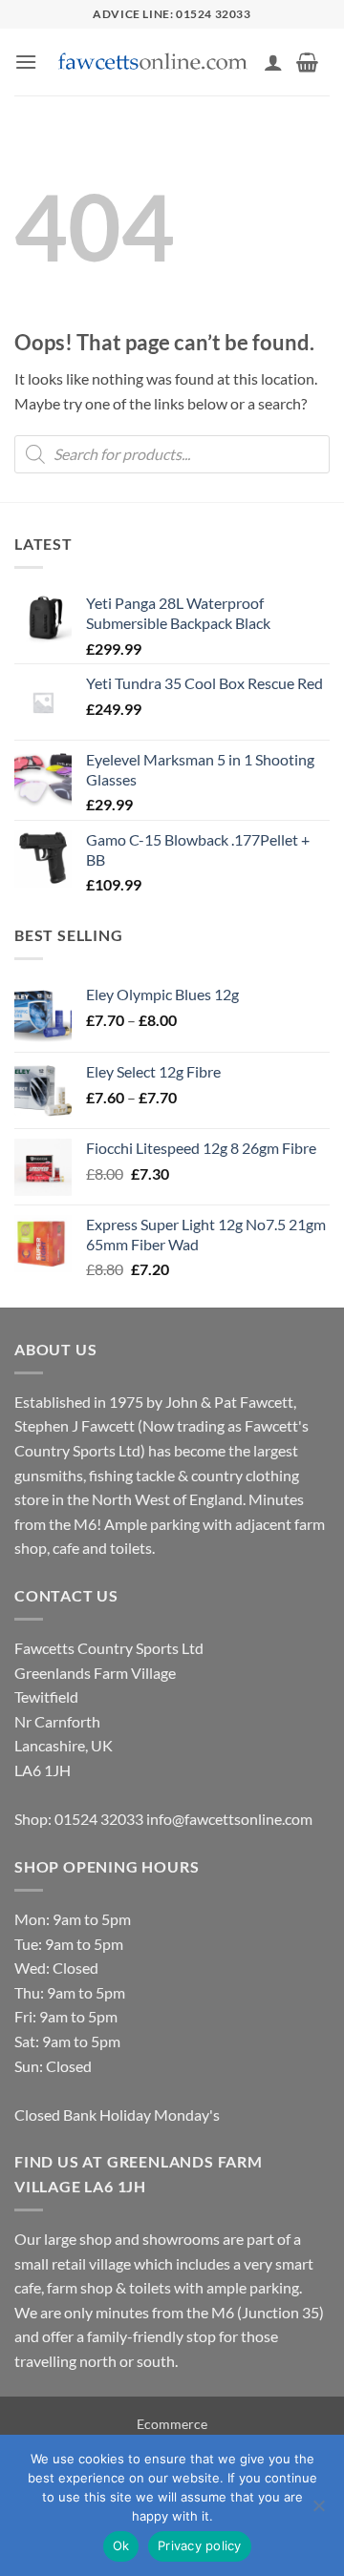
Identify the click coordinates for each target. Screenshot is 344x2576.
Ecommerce (172, 2424)
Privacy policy (200, 2545)
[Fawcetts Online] (154, 63)
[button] (26, 62)
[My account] (273, 62)
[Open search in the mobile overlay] (172, 454)
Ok (121, 2545)
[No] (318, 2511)
